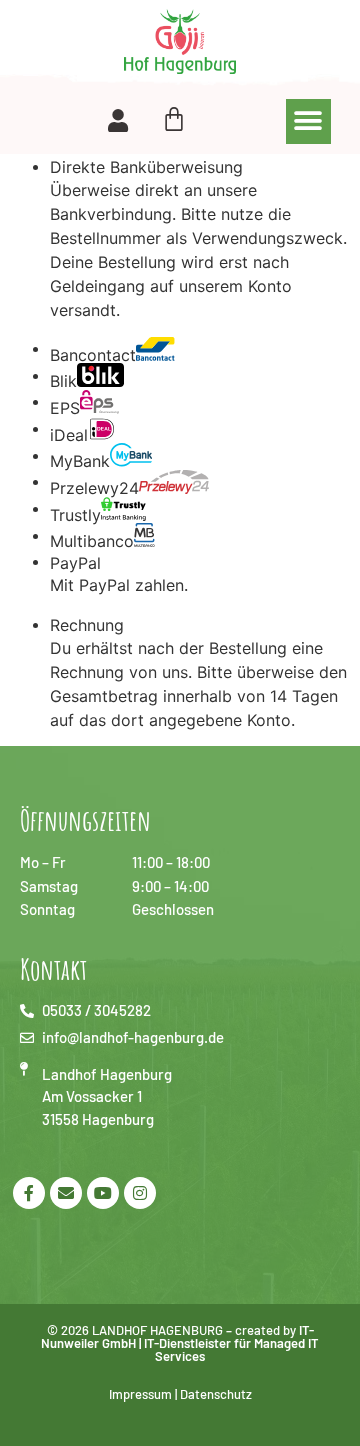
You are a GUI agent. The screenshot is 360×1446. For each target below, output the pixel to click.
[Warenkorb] (174, 112)
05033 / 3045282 (96, 1010)
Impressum (140, 1394)
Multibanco (92, 540)
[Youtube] (103, 1193)
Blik (63, 380)
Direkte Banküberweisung (146, 167)
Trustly (75, 514)
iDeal (69, 434)
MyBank (80, 460)
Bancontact (93, 354)
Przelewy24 (94, 487)
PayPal (75, 563)
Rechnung (87, 625)
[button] (308, 121)
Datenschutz (216, 1394)
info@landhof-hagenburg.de (133, 1037)
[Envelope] (66, 1193)
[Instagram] (140, 1193)
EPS (65, 407)
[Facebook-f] (29, 1193)
